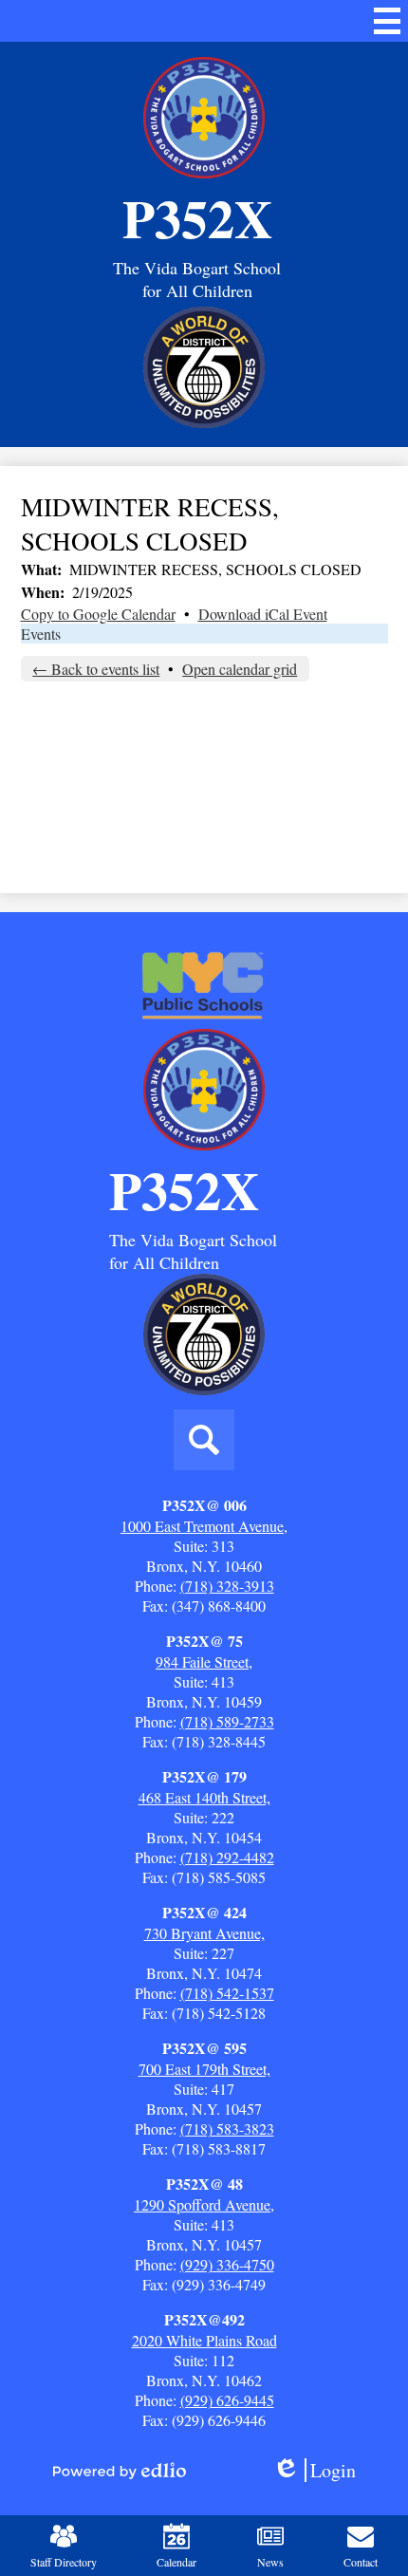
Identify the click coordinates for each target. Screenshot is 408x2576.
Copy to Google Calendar (98, 614)
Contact (361, 2562)
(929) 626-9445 (227, 2400)
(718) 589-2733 (227, 1721)
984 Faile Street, (204, 1661)
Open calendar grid (240, 669)
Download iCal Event (263, 614)
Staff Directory (64, 2562)
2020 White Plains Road (204, 2340)
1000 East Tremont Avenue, (204, 1526)
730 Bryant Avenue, (204, 1933)
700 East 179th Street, (204, 2069)
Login (321, 2470)
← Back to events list (96, 669)
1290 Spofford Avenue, (204, 2204)
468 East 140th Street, (204, 1797)
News (270, 2562)
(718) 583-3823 (227, 2128)
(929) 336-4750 (227, 2264)
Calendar (176, 2562)
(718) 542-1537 (227, 1993)
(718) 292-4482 (227, 1857)
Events (41, 634)
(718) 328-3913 (227, 1586)
